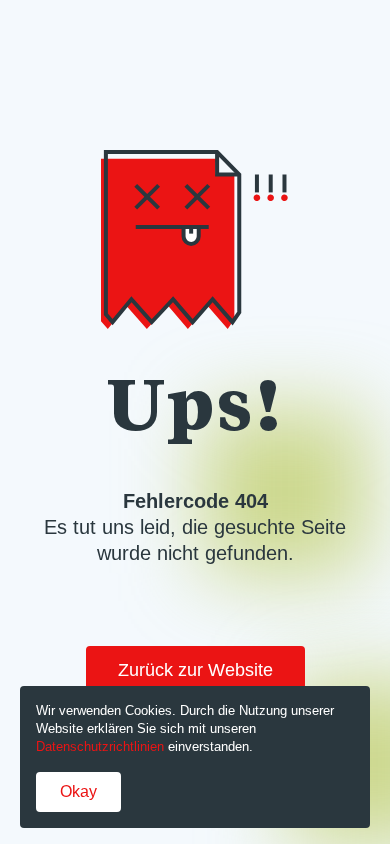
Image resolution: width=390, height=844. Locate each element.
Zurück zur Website (195, 670)
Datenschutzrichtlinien (100, 746)
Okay (78, 791)
